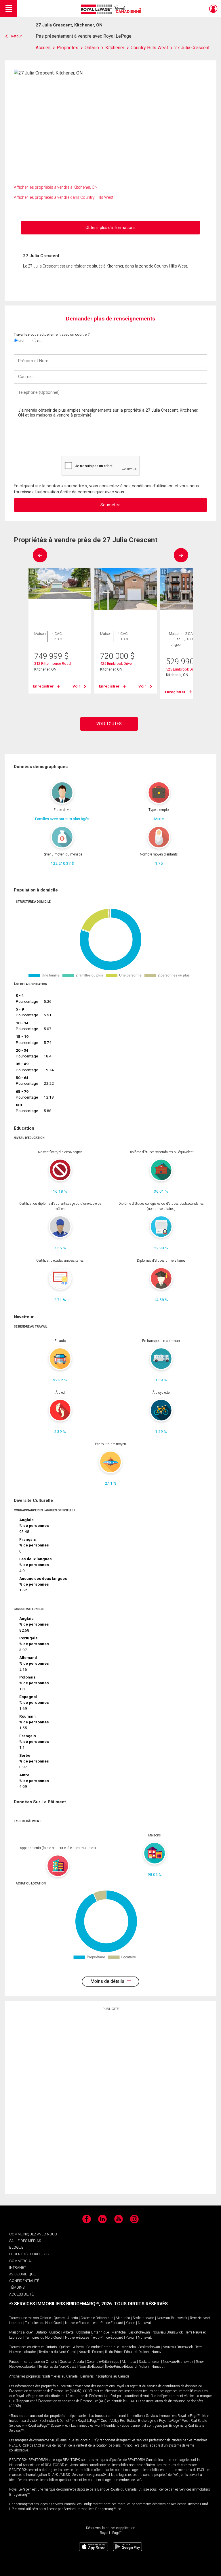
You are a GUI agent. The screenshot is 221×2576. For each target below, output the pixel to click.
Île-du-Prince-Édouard (107, 2323)
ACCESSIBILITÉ (21, 2294)
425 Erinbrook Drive (116, 663)
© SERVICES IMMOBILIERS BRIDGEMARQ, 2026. (61, 2304)
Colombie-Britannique (97, 2318)
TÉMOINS (17, 2287)
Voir (76, 686)
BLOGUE (16, 2247)
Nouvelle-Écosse (77, 2323)
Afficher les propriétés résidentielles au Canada (43, 2376)
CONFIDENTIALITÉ (24, 2281)
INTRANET (18, 2267)
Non (21, 341)
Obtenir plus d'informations (110, 228)
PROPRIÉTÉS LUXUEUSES (30, 2254)
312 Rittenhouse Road (53, 663)
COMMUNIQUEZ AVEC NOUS (33, 2234)
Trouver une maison (24, 2318)
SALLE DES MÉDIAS (25, 2241)
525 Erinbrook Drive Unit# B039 (191, 669)
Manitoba (123, 2318)
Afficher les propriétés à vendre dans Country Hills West (64, 197)
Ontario (45, 2318)
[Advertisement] (110, 2102)
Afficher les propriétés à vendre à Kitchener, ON (56, 187)
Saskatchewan (143, 2318)
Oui (39, 341)
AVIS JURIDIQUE (22, 2274)
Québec (59, 2318)
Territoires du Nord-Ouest (44, 2323)
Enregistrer (43, 686)
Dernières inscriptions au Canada (105, 2376)
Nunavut (144, 2323)
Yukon (130, 2323)
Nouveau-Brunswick (172, 2318)
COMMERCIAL (21, 2261)
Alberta (73, 2318)
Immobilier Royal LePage (112, 9)
